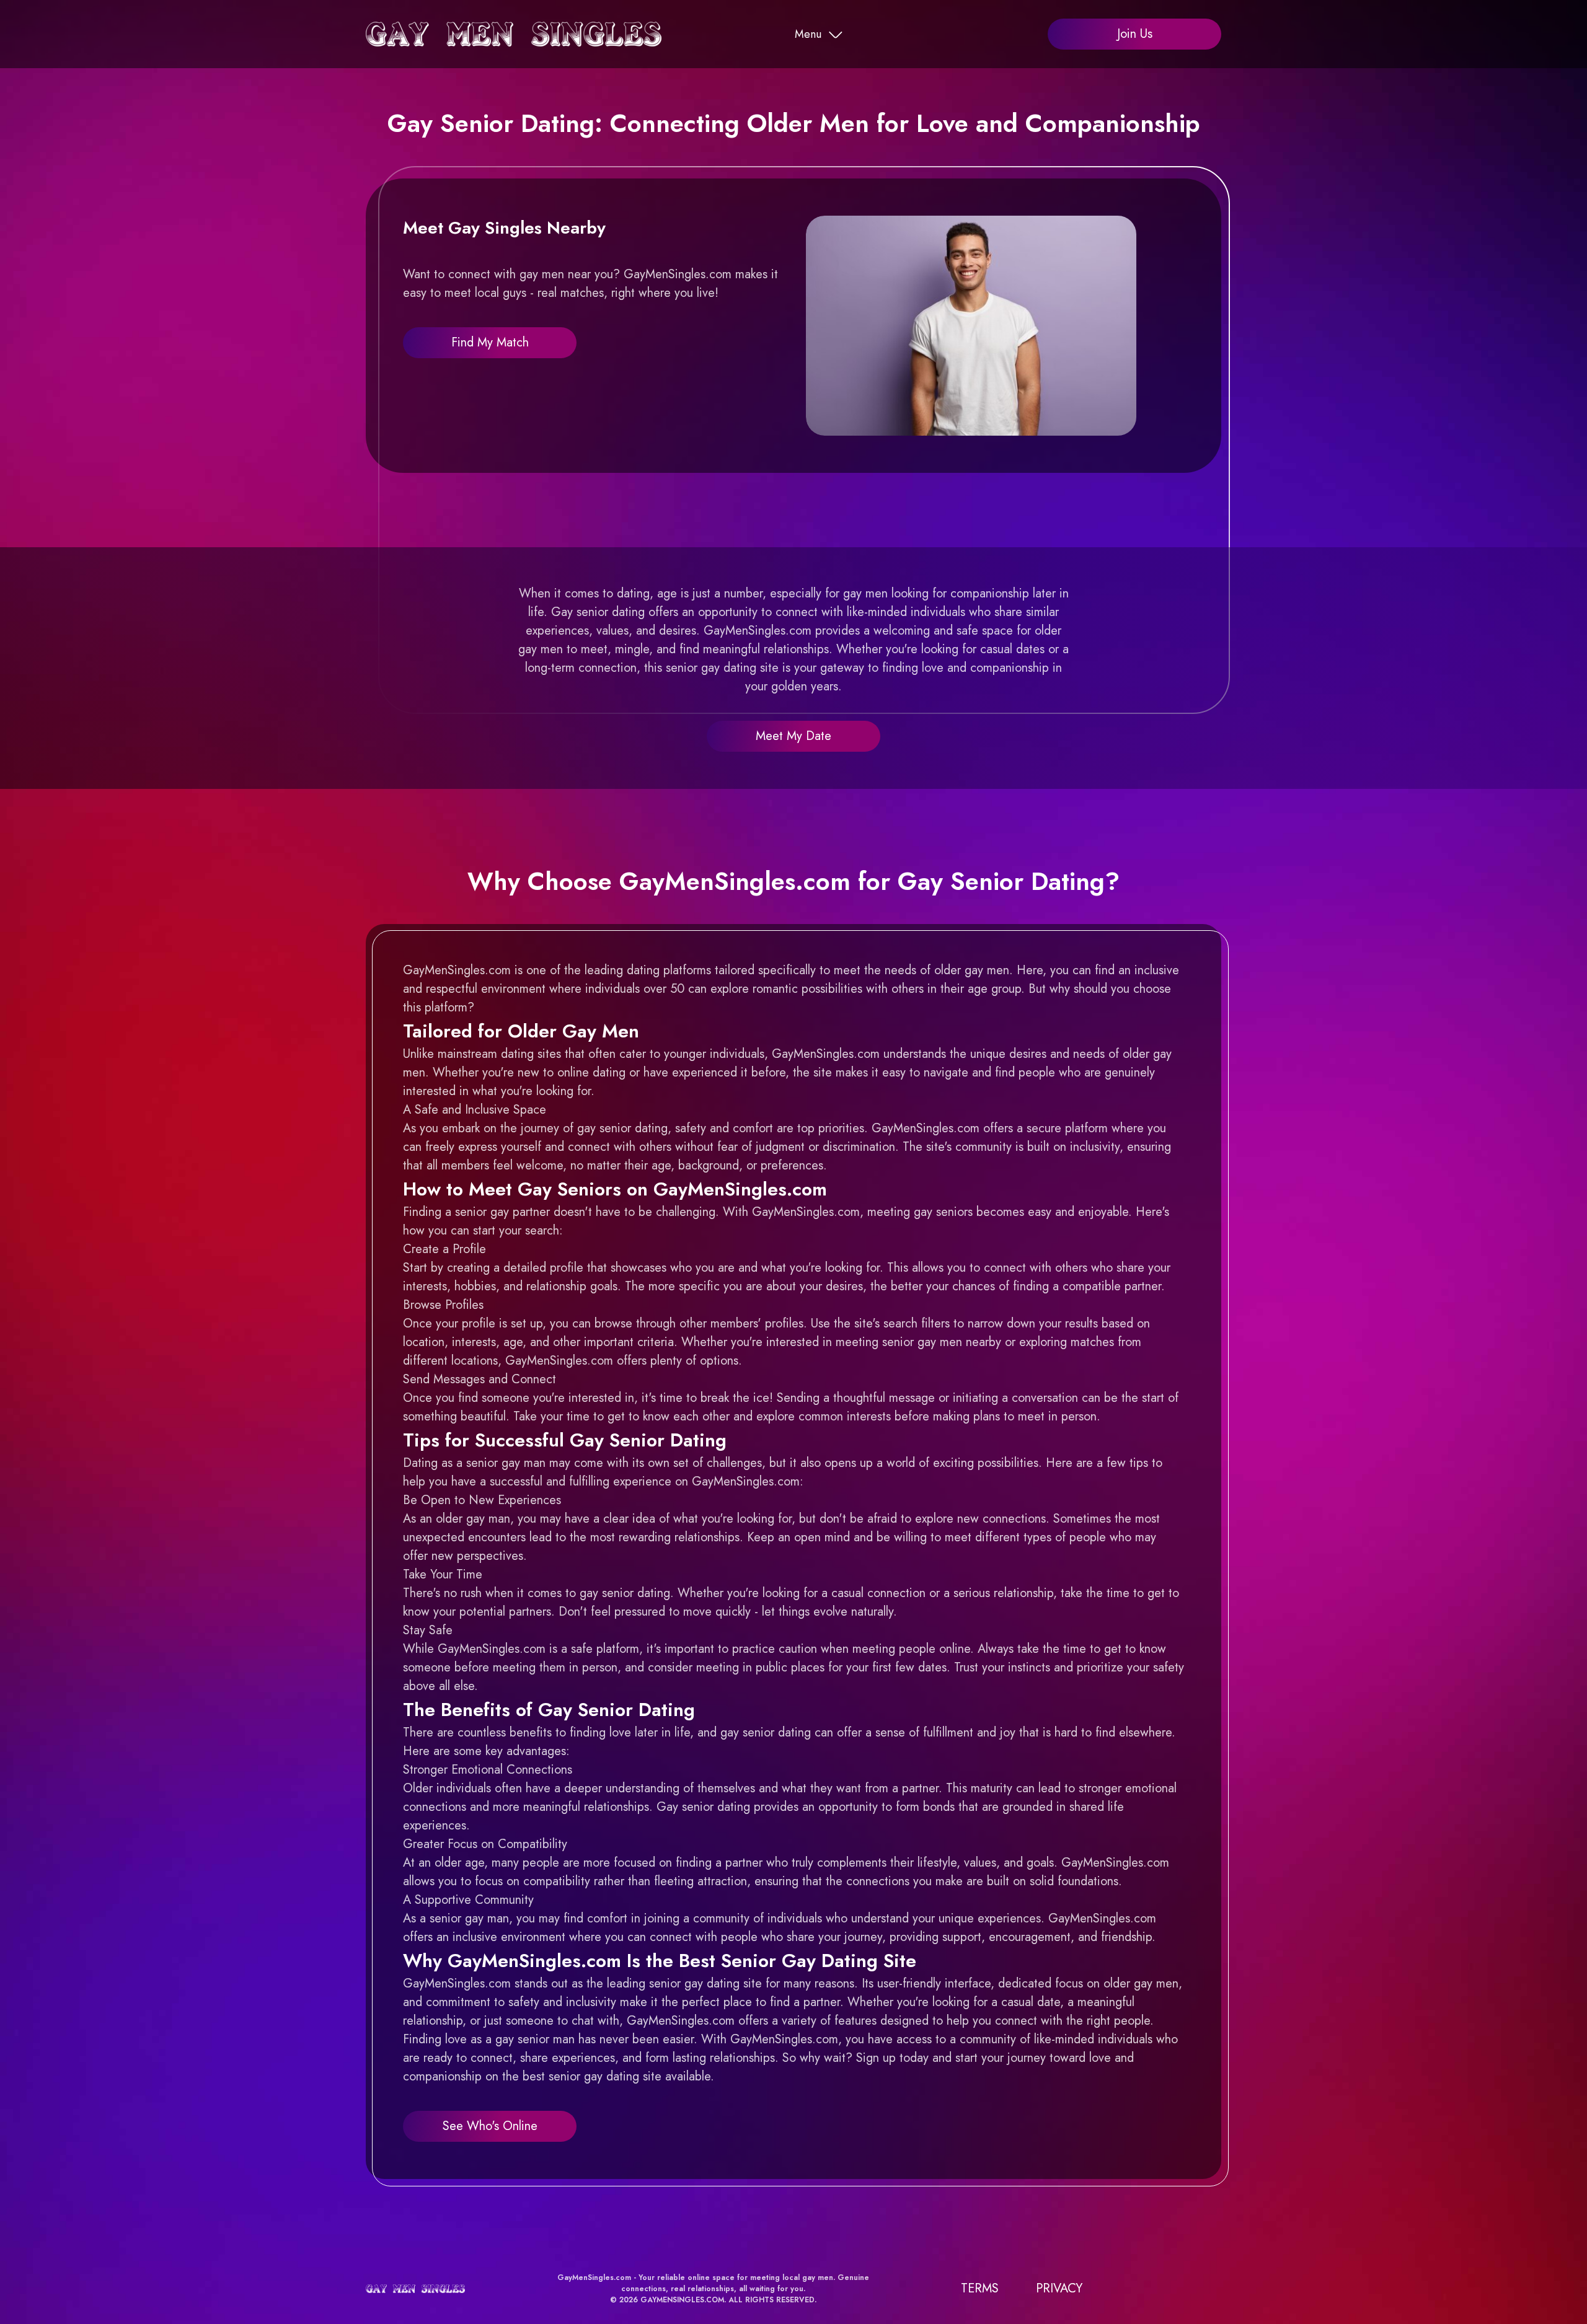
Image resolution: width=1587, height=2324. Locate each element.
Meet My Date (793, 736)
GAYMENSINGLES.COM (682, 2300)
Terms (980, 2288)
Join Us (1135, 34)
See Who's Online (490, 2126)
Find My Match (490, 342)
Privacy (1059, 2288)
